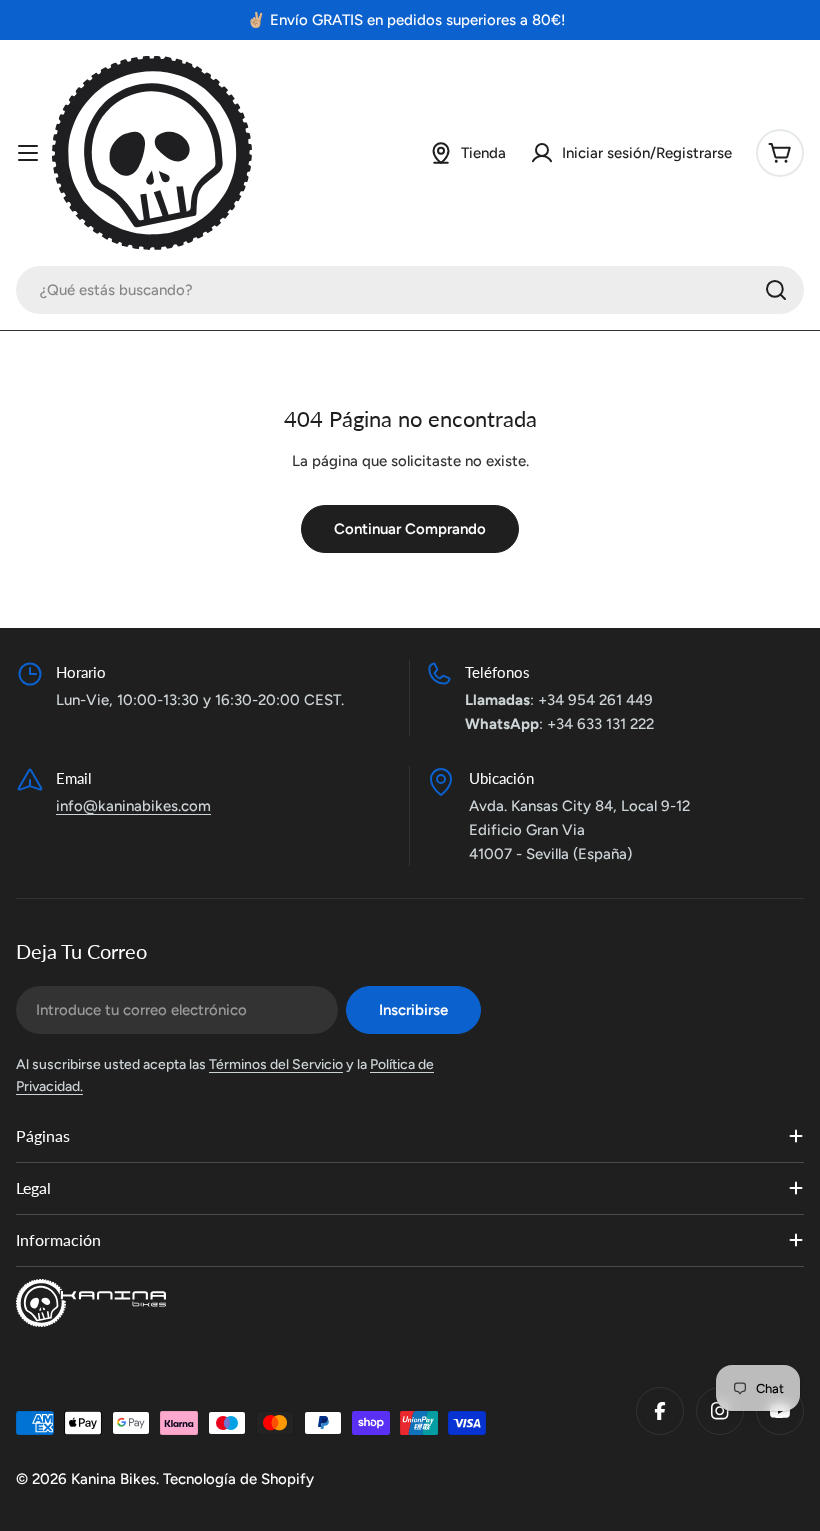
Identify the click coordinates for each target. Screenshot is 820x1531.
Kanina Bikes (113, 1479)
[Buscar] (776, 290)
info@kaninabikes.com (133, 806)
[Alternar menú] (28, 153)
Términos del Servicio (276, 1064)
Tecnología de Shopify (238, 1479)
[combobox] (410, 290)
